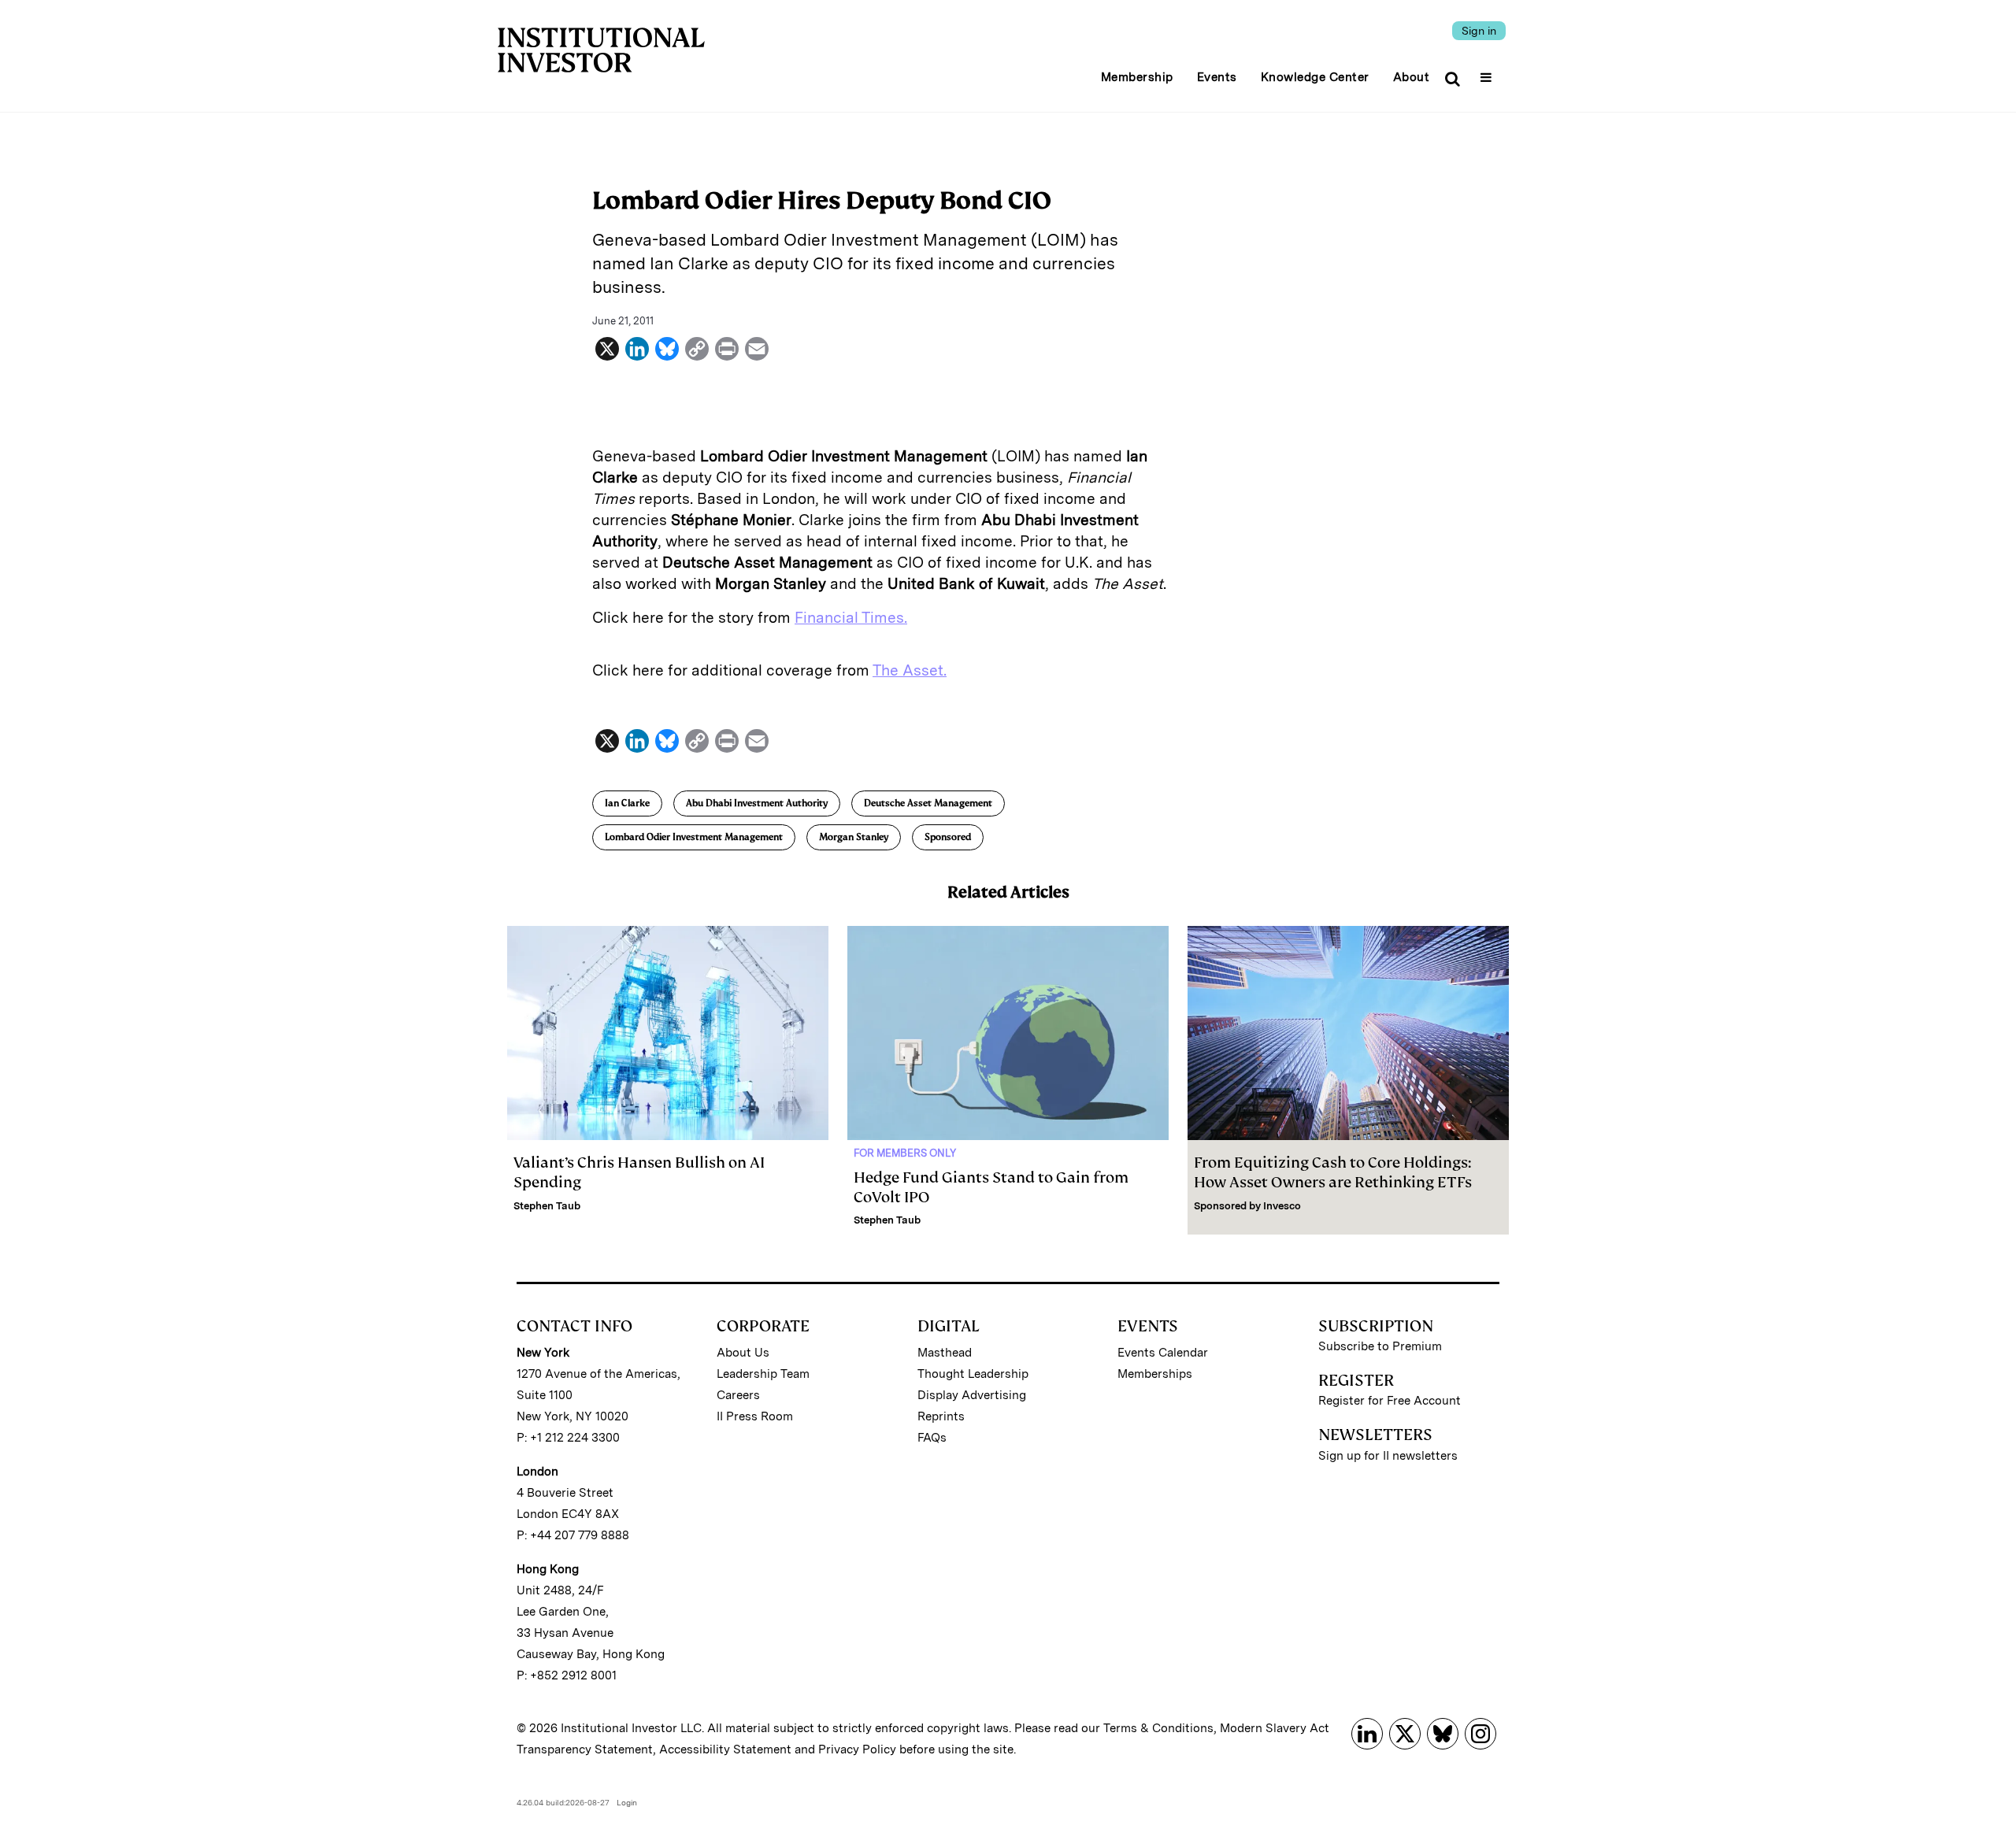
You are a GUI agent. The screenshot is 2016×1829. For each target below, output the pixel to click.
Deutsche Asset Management (928, 803)
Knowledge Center (1315, 77)
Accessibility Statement (725, 1749)
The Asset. (910, 670)
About (1412, 77)
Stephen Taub (547, 1206)
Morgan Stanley (854, 837)
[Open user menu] (1488, 72)
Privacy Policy (857, 1749)
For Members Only (905, 1153)
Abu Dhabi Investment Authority (757, 803)
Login (627, 1802)
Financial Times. (851, 618)
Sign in (1479, 31)
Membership (1137, 77)
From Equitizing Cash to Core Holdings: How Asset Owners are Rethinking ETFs (1333, 1172)
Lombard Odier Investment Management (694, 837)
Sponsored (948, 837)
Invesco (1282, 1206)
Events (1217, 77)
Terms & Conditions (1158, 1728)
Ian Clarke (627, 803)
